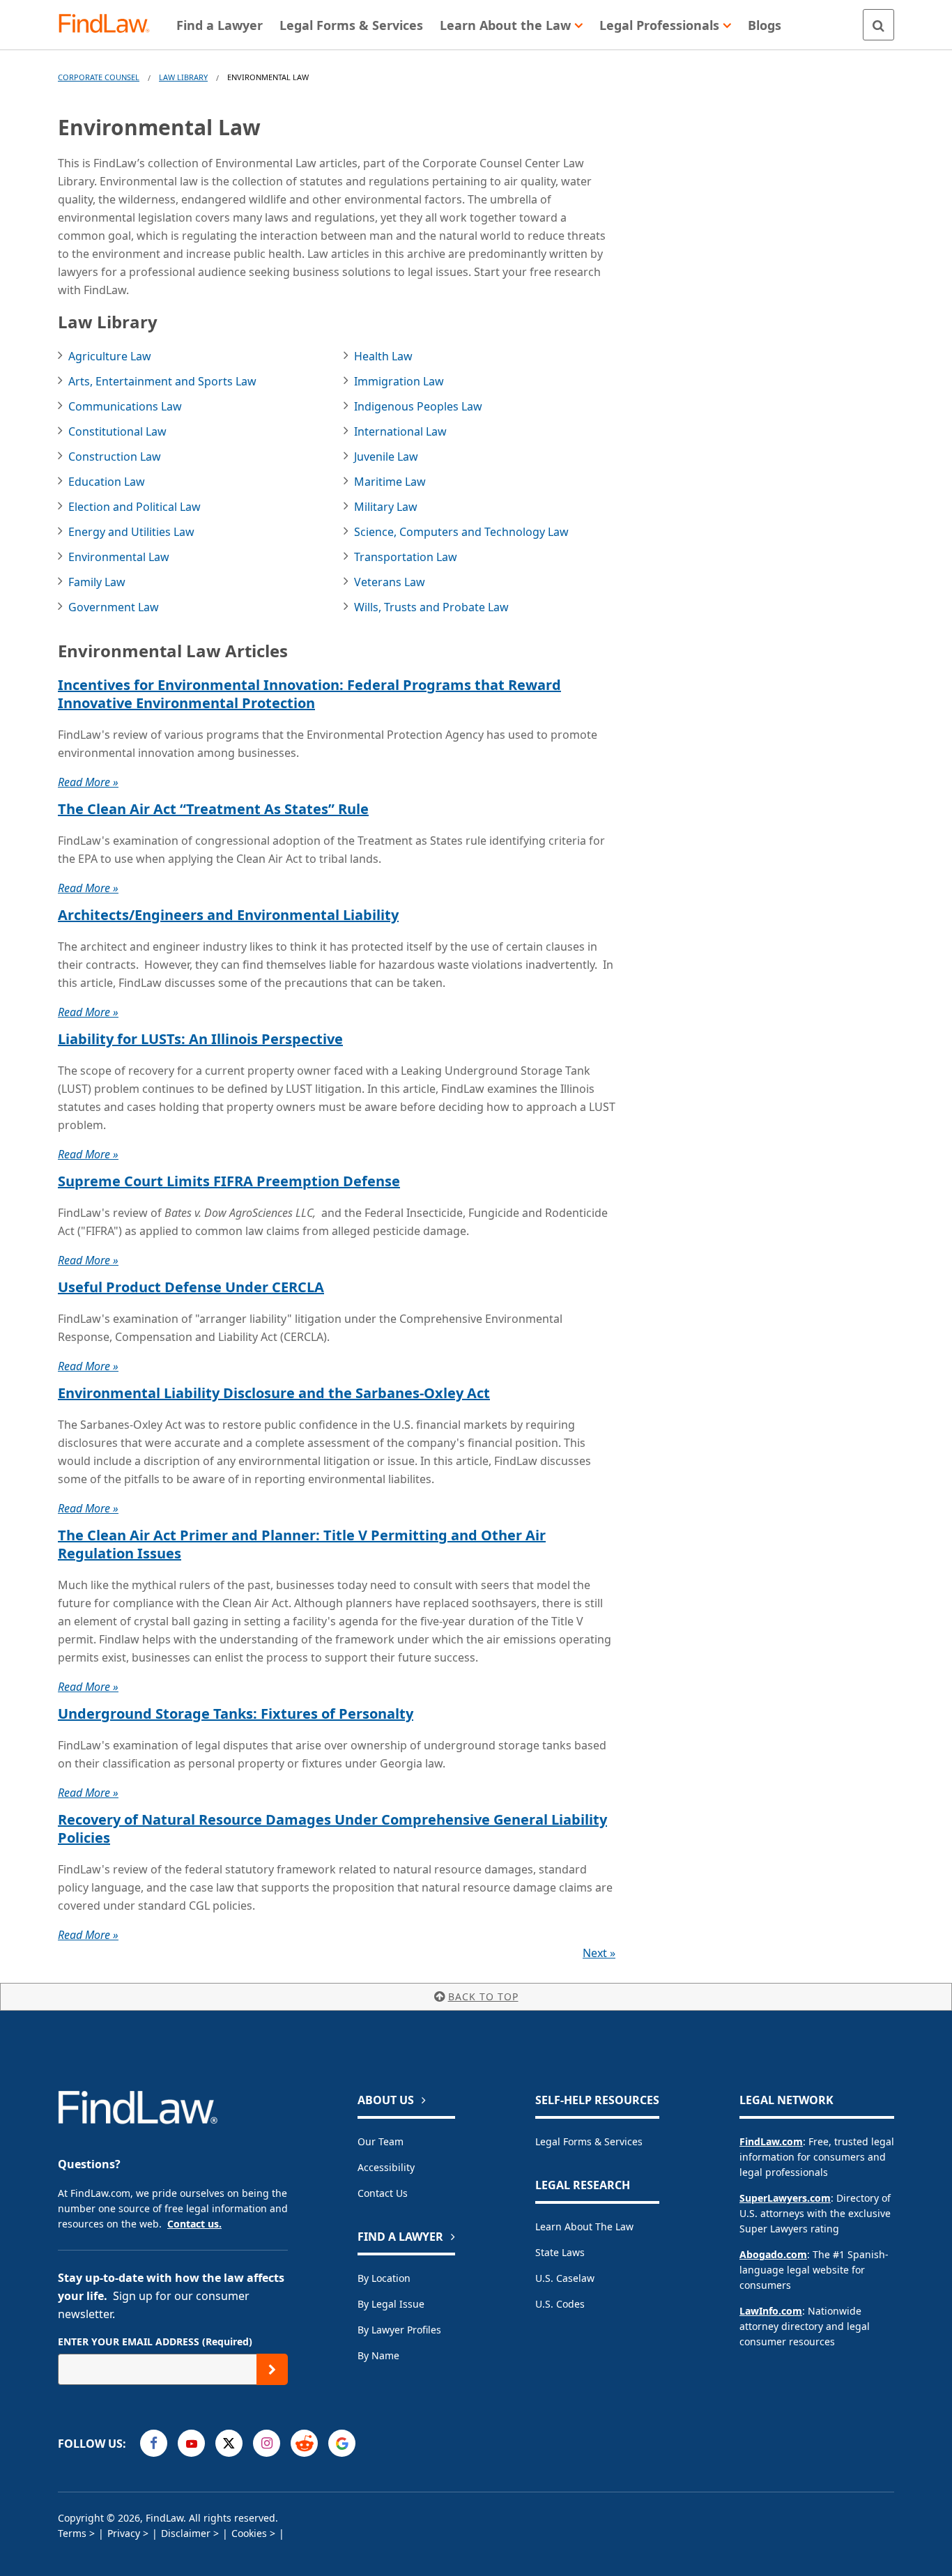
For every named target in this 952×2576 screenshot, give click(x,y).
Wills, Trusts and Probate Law (431, 607)
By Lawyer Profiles (399, 2330)
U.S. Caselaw (565, 2278)
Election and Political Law (135, 507)
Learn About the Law (584, 2226)
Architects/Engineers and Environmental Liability (228, 915)
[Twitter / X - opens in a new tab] (229, 2443)
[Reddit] (304, 2443)
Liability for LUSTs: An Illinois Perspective (200, 1039)
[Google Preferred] (342, 2443)
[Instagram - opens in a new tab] (267, 2443)
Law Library (183, 77)
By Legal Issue (391, 2304)
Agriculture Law (110, 356)
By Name (378, 2355)
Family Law (97, 582)
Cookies (249, 2533)
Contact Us (383, 2193)
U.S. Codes (560, 2304)
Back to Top (483, 1996)
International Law (400, 431)
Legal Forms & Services (589, 2141)
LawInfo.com (771, 2311)
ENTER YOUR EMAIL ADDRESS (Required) (155, 2341)
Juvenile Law (386, 457)
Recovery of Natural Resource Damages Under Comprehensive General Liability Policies (332, 1829)
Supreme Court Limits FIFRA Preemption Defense (229, 1181)
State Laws (560, 2252)
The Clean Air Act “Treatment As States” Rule (213, 809)
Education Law (107, 482)
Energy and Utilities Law (131, 532)
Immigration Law (399, 381)
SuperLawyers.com (785, 2198)
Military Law (386, 507)
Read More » (88, 782)
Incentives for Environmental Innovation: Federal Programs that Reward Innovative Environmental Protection (309, 694)
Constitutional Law (117, 431)
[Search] (878, 25)
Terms (72, 2533)
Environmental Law (119, 557)
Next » (599, 1953)
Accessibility (386, 2167)
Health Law (383, 356)
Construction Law (115, 457)
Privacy (124, 2533)
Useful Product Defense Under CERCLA (191, 1287)
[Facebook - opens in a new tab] (154, 2443)
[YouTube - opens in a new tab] (191, 2443)
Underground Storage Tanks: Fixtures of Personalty (236, 1714)
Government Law (114, 607)
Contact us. (194, 2224)
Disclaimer (186, 2533)
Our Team (381, 2141)
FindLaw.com (771, 2141)
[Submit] (272, 2369)
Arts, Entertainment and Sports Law (162, 381)
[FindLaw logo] (110, 25)
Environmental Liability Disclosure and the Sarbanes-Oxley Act (274, 1393)
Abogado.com (773, 2254)
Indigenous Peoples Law (418, 406)
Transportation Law (406, 557)
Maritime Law (390, 482)
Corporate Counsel (99, 77)
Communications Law (125, 406)
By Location (384, 2278)
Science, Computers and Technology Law (461, 532)
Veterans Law (390, 582)
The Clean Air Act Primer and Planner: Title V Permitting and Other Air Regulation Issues (302, 1544)
